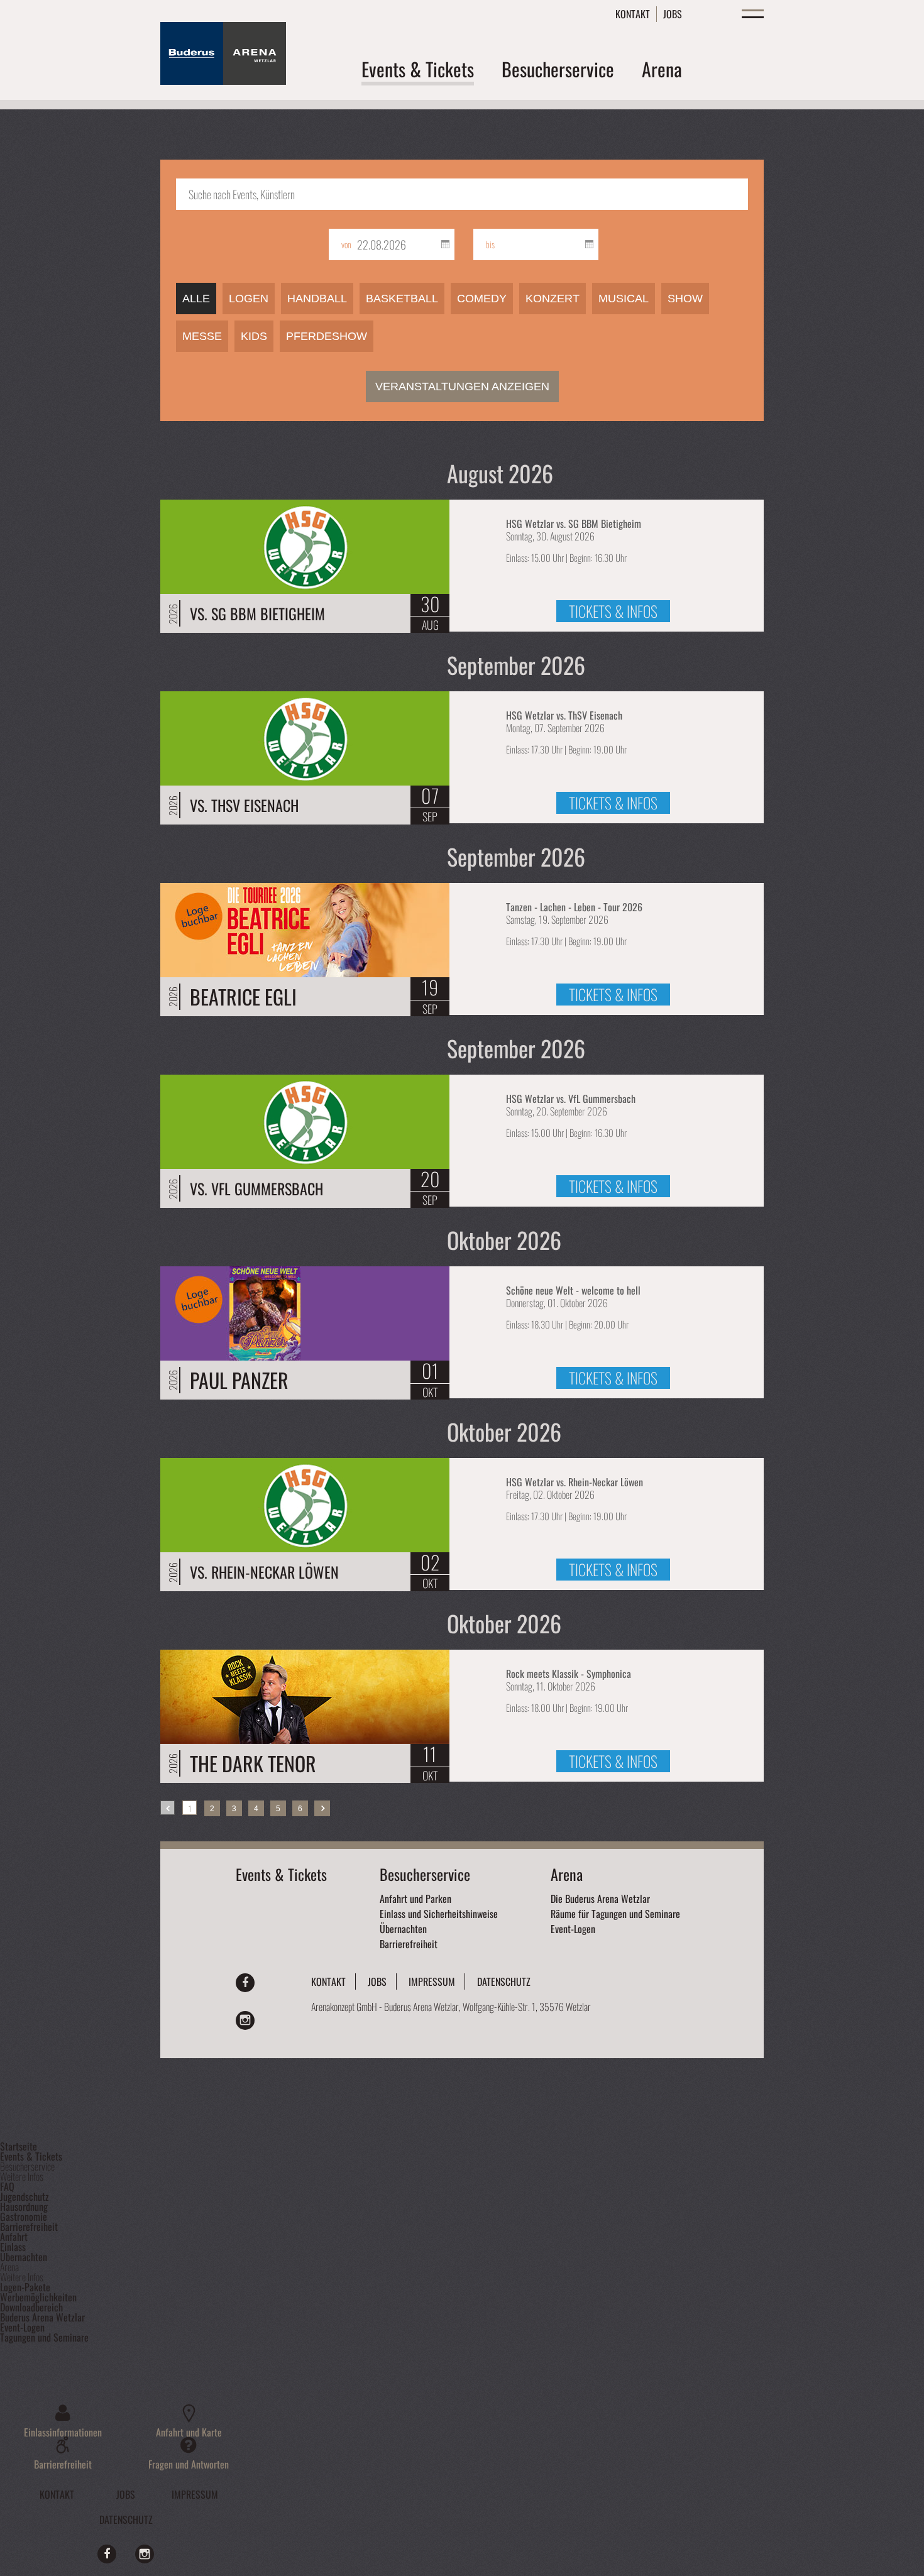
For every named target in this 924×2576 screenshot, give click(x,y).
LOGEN (249, 299)
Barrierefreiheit (409, 1944)
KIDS (254, 336)
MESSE (202, 336)
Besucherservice (425, 1874)
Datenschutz (504, 1981)
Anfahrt (14, 2237)
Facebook (245, 1983)
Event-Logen (573, 1929)
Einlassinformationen (63, 2431)
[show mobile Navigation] (753, 12)
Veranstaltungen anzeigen (462, 386)
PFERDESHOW (327, 336)
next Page (322, 1808)
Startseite (19, 2146)
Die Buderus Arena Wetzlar (600, 1899)
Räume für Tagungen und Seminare (615, 1914)
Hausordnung (24, 2206)
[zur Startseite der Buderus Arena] (223, 80)
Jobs (673, 14)
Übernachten (403, 1929)
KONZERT (553, 299)
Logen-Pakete (25, 2287)
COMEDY (482, 299)
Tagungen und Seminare (44, 2337)
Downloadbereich (31, 2307)
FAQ (7, 2186)
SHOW (685, 299)
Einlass (13, 2247)
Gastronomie (24, 2217)
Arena (567, 1874)
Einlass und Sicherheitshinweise (439, 1914)
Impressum (432, 1981)
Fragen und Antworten (189, 2463)
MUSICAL (624, 299)
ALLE (196, 299)
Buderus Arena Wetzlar (42, 2317)
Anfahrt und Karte (189, 2431)
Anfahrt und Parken (415, 1899)
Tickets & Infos (613, 611)
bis (490, 244)
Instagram (245, 2020)
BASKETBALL (402, 299)
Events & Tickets (281, 1874)
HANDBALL (317, 299)
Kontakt (633, 14)
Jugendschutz (25, 2196)
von (346, 244)
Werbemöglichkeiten (38, 2297)
